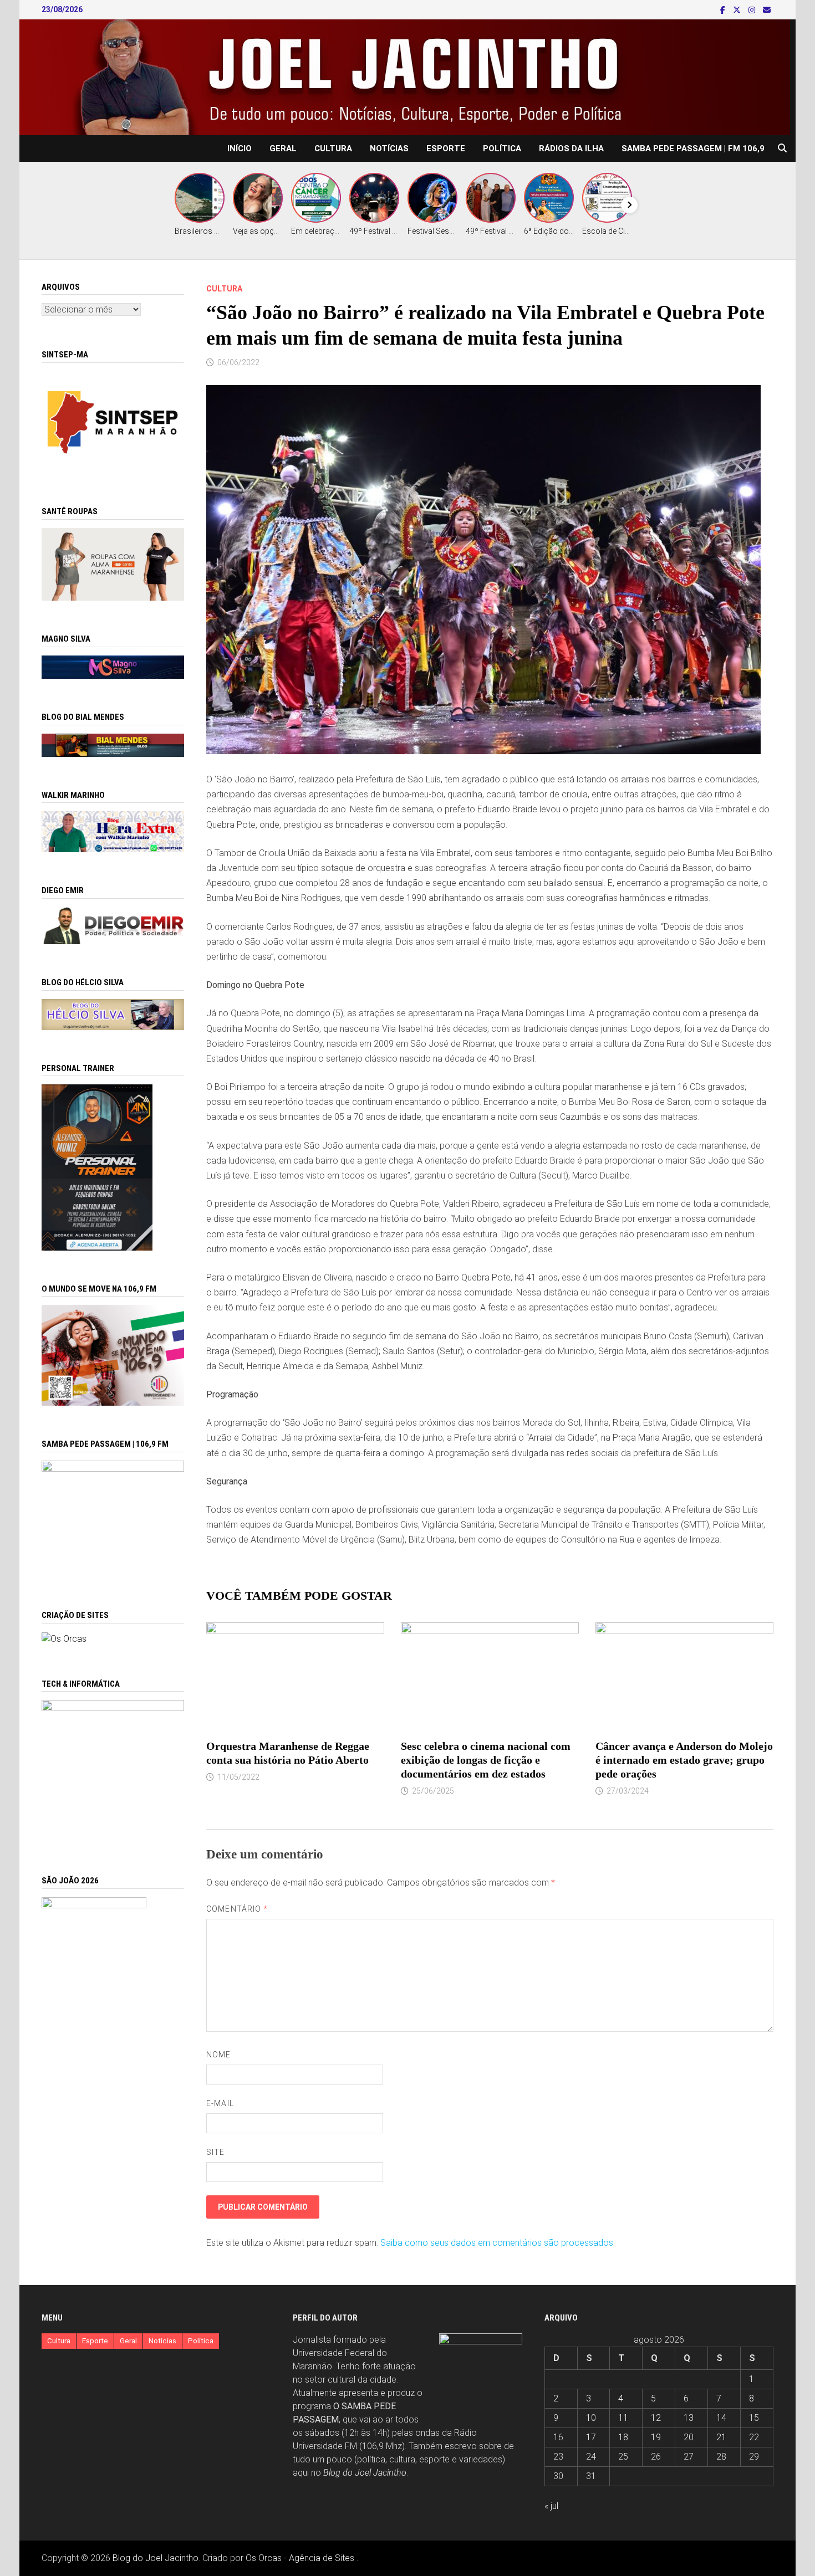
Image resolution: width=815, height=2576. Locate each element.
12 (656, 2418)
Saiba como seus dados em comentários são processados (497, 2243)
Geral (283, 148)
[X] (738, 10)
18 (623, 2437)
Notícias (389, 148)
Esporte (446, 148)
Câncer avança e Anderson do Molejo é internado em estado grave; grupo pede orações (684, 1760)
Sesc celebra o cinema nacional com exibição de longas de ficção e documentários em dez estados (486, 1760)
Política (502, 148)
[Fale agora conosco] (64, 1638)
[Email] (767, 10)
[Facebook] (724, 10)
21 (721, 2437)
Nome (218, 2055)
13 (689, 2418)
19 (656, 2437)
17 (591, 2437)
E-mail (220, 2103)
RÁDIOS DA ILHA (571, 148)
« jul (551, 2506)
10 (591, 2418)
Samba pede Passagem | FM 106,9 (693, 148)
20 (689, 2437)
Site (215, 2152)
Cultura (333, 148)
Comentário (237, 1909)
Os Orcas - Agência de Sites (300, 2558)
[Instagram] (753, 10)
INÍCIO (240, 148)
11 (623, 2418)
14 (721, 2418)
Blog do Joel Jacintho (365, 2473)
